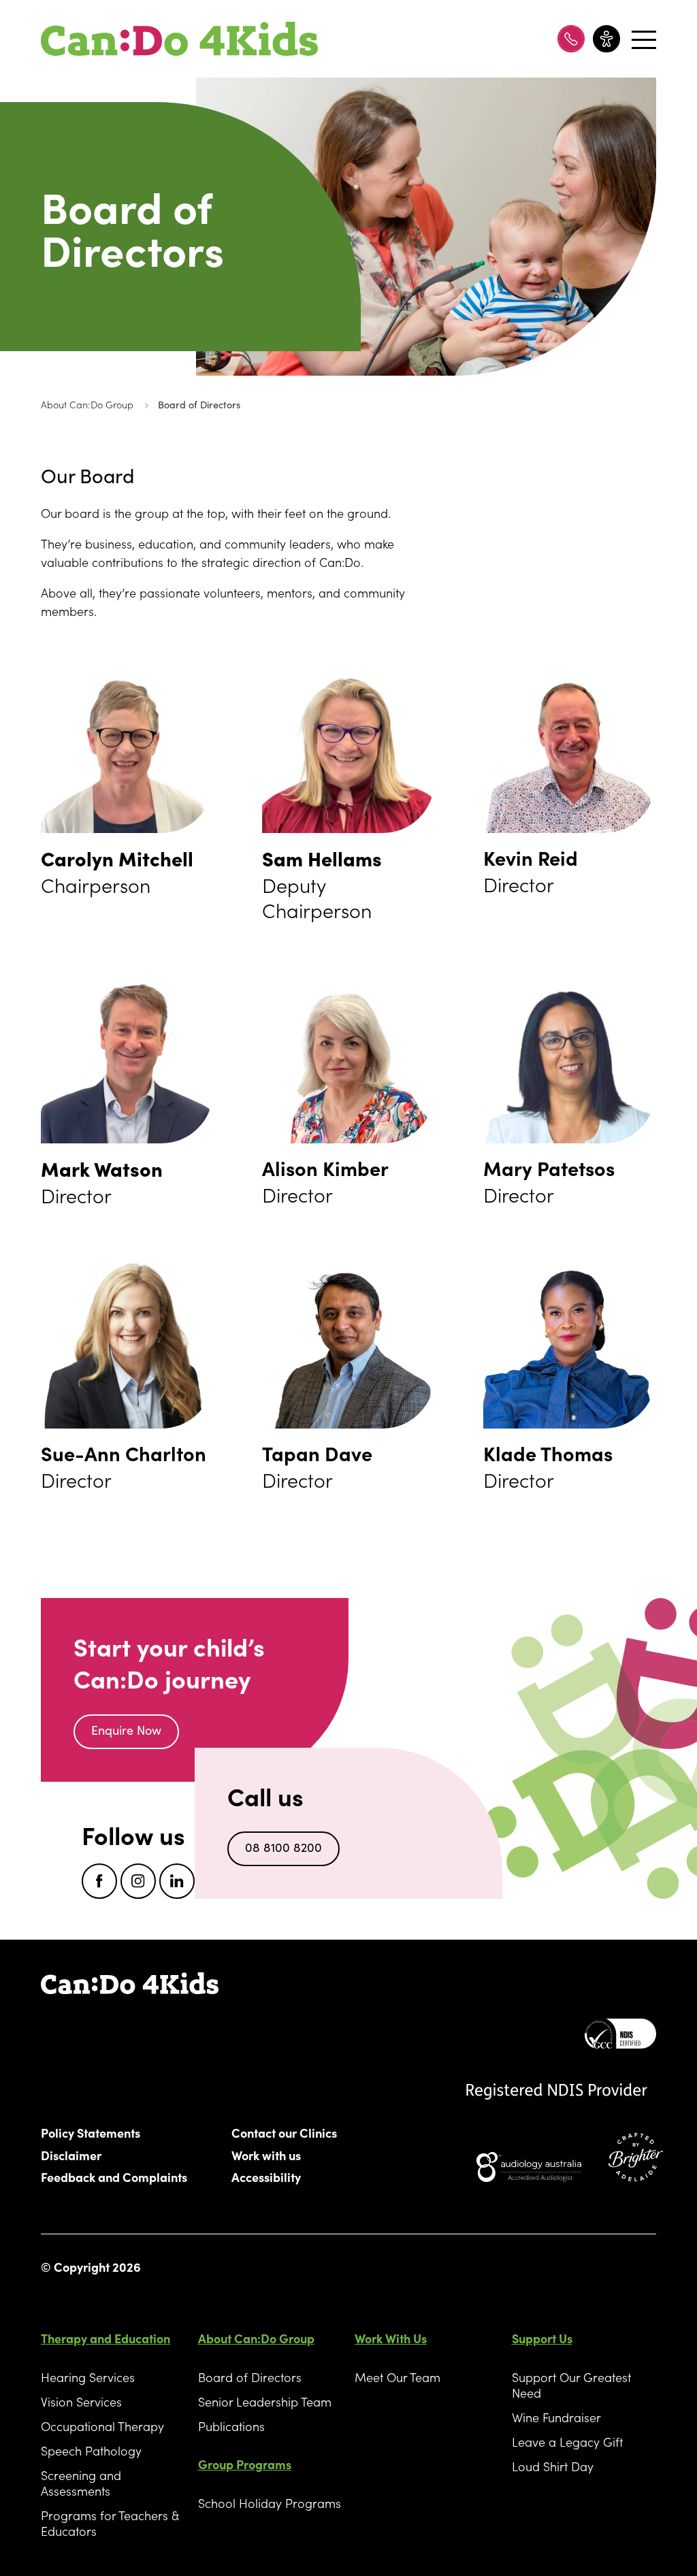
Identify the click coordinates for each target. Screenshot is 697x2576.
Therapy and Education (106, 2338)
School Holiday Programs (270, 2503)
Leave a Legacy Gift (567, 2442)
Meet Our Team (398, 2377)
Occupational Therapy (102, 2426)
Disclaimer (71, 2155)
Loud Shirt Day (553, 2466)
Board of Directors (199, 404)
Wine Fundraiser (556, 2417)
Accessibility (266, 2176)
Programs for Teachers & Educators (110, 2523)
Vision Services (81, 2401)
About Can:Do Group (87, 404)
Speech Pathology (91, 2450)
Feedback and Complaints (114, 2176)
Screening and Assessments (81, 2483)
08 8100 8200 (283, 1847)
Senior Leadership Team (265, 2401)
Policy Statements (91, 2132)
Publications (231, 2426)
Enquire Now (126, 1730)
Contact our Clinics (284, 2132)
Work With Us (391, 2338)
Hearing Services (88, 2377)
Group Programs (245, 2464)
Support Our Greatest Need (571, 2385)
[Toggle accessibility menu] (606, 39)
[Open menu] (642, 39)
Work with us (266, 2155)
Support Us (542, 2338)
